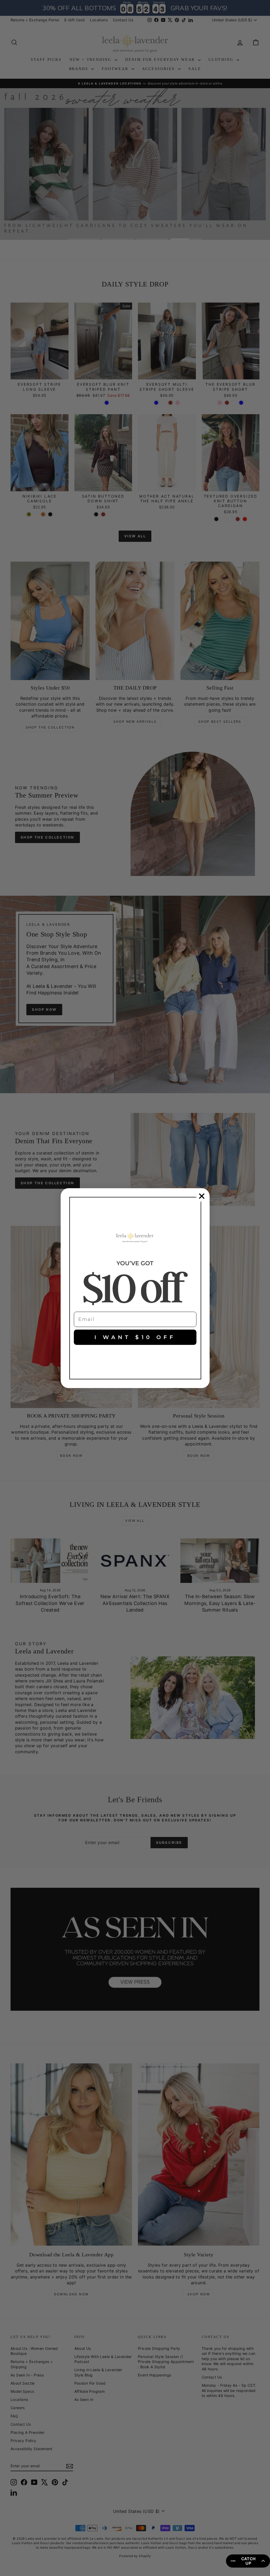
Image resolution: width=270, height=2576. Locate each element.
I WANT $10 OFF (135, 1337)
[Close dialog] (202, 1196)
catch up (249, 2561)
